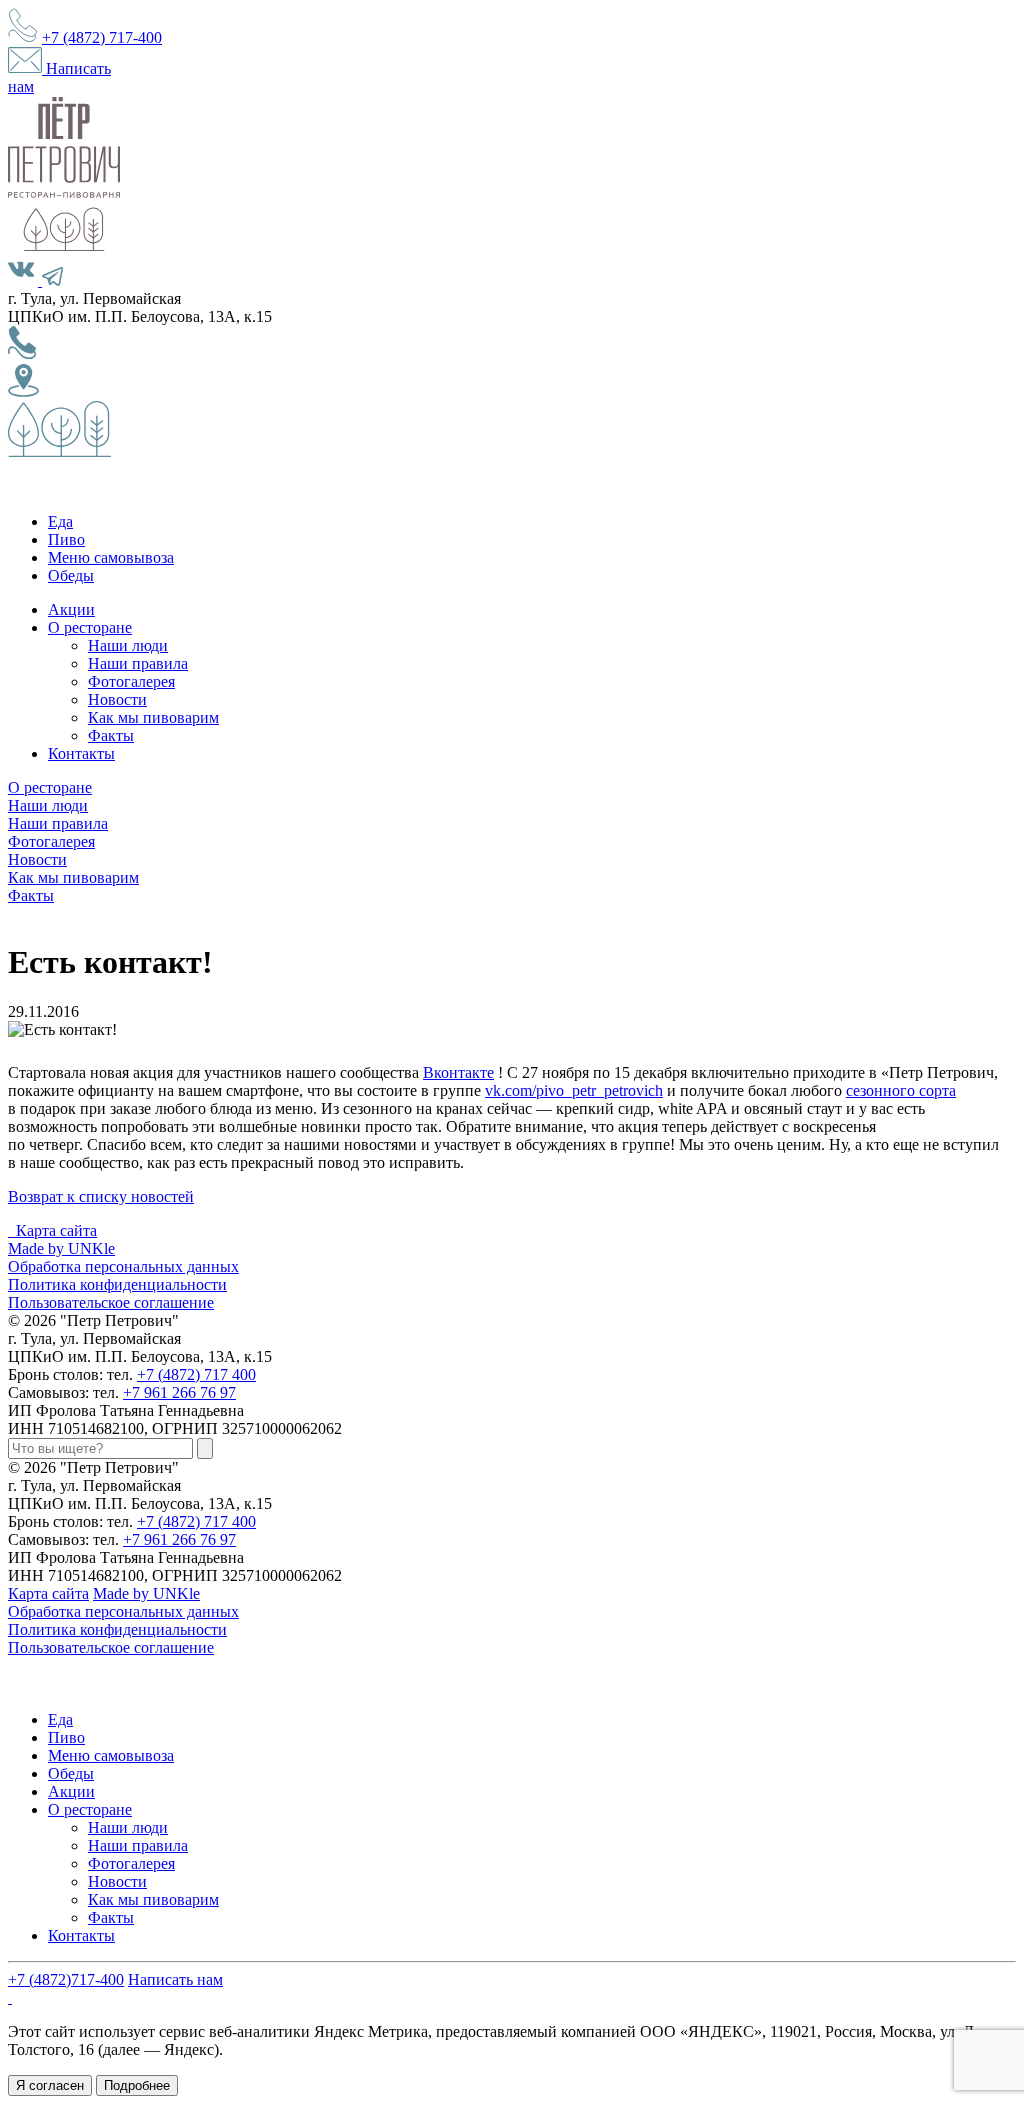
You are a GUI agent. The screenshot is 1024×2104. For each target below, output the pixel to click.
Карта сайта (56, 1230)
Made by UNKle (61, 1248)
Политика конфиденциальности (117, 1284)
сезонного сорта (901, 1090)
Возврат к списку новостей (101, 1196)
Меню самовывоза (111, 557)
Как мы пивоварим (153, 717)
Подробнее (137, 2085)
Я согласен (50, 2085)
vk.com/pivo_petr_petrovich (574, 1090)
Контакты (81, 753)
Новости (117, 699)
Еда (60, 521)
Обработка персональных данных (123, 1266)
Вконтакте (458, 1072)
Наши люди (128, 645)
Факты (111, 735)
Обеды (71, 575)
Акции (71, 609)
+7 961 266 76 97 (179, 1392)
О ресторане (90, 627)
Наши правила (138, 663)
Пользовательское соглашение (111, 1302)
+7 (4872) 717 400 (196, 1374)
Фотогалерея (131, 681)
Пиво (66, 539)
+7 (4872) (102, 37)
